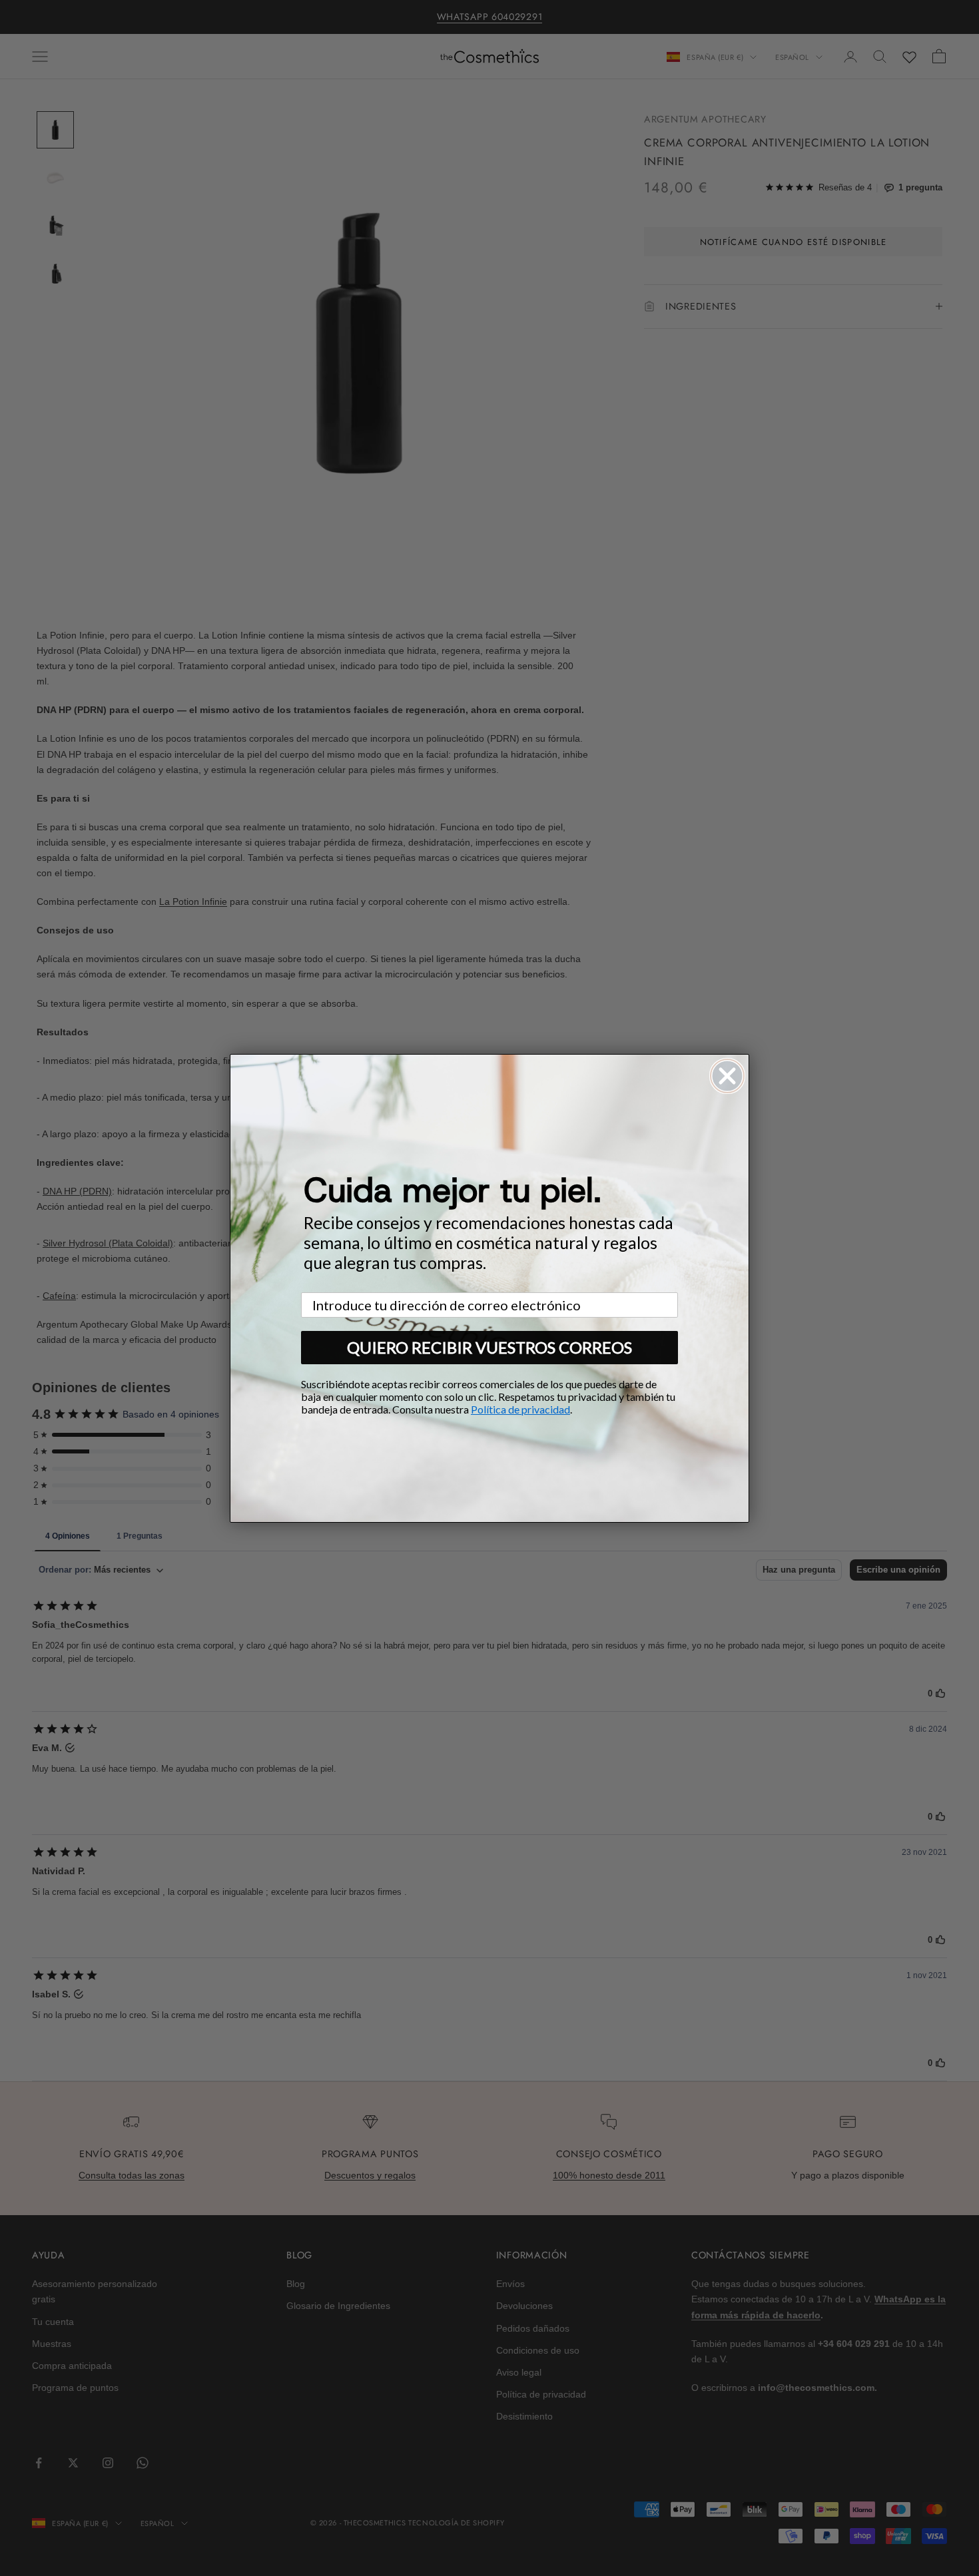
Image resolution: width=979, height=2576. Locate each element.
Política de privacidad (520, 1409)
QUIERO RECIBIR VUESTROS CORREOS (489, 1347)
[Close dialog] (727, 1076)
